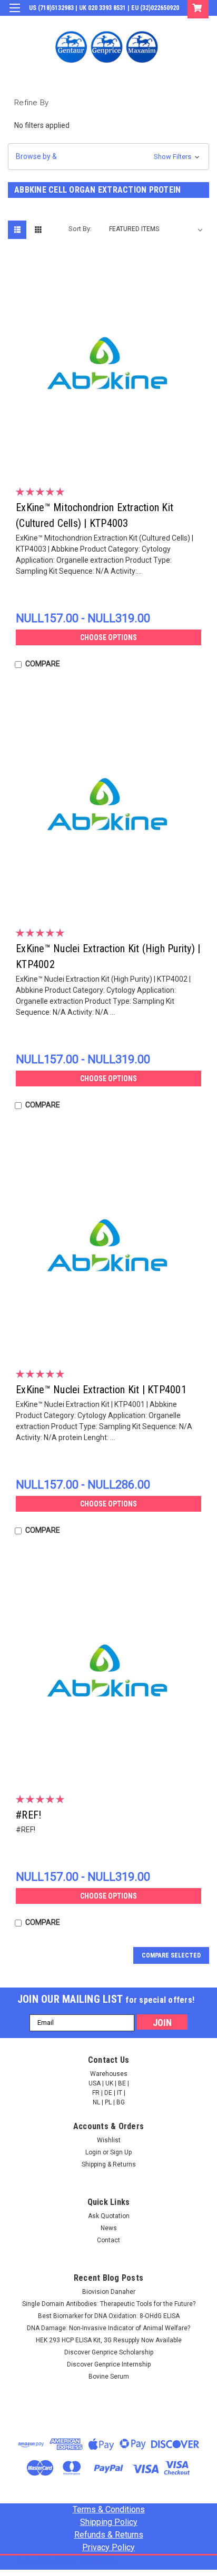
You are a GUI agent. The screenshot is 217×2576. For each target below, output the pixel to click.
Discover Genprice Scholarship (109, 2352)
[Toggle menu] (14, 14)
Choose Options (108, 637)
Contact (108, 2240)
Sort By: (80, 229)
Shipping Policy (109, 2522)
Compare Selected (171, 1955)
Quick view (111, 459)
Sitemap (106, 2561)
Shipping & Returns (109, 2164)
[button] (108, 157)
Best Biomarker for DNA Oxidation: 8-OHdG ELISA (109, 2316)
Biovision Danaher (109, 2292)
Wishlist (109, 2140)
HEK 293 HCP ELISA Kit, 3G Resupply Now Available (109, 2340)
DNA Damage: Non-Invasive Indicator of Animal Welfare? (108, 2328)
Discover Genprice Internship (109, 2364)
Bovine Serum (109, 2377)
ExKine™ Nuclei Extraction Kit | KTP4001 (101, 1390)
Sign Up (159, 23)
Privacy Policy (108, 2547)
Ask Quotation (109, 2216)
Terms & (109, 2509)
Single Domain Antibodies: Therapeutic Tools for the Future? (109, 2304)
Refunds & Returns (109, 2535)
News (109, 2228)
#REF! (28, 1815)
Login (129, 23)
